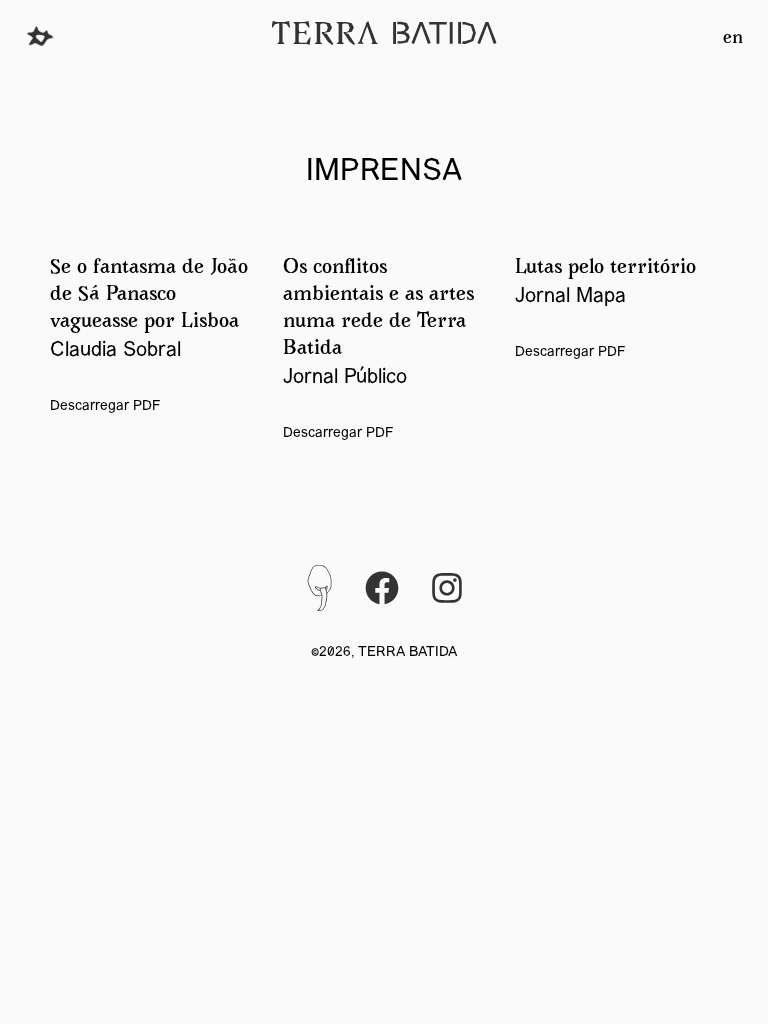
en (733, 39)
